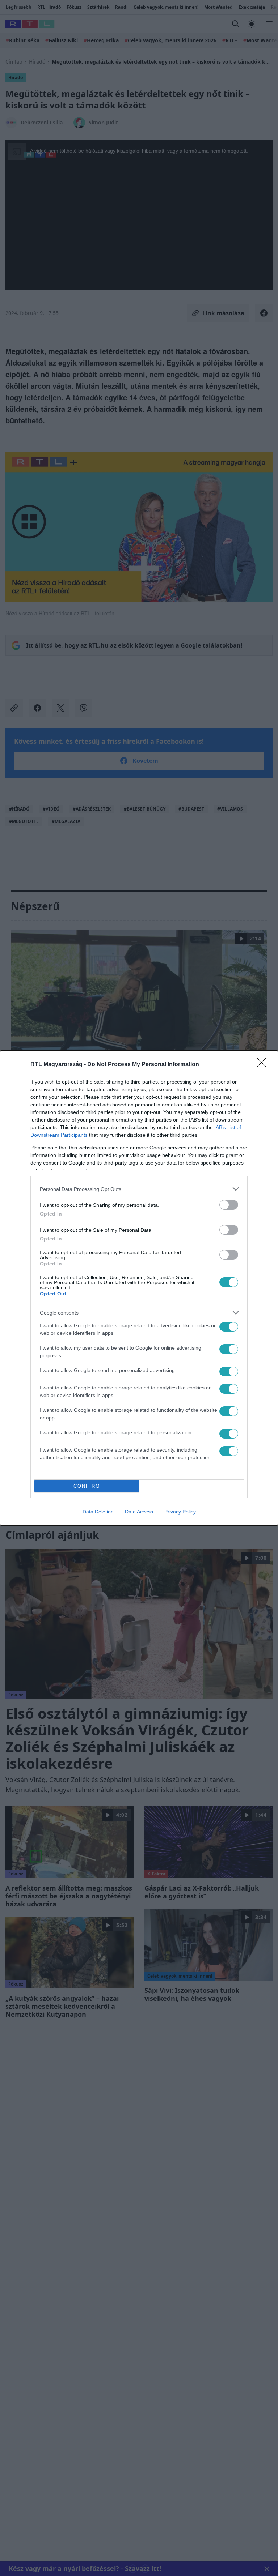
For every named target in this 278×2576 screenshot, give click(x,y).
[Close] (264, 1065)
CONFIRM (87, 1486)
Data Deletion (98, 1512)
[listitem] (139, 1189)
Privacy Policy (180, 1512)
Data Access (139, 1512)
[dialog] (139, 1288)
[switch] (229, 1205)
